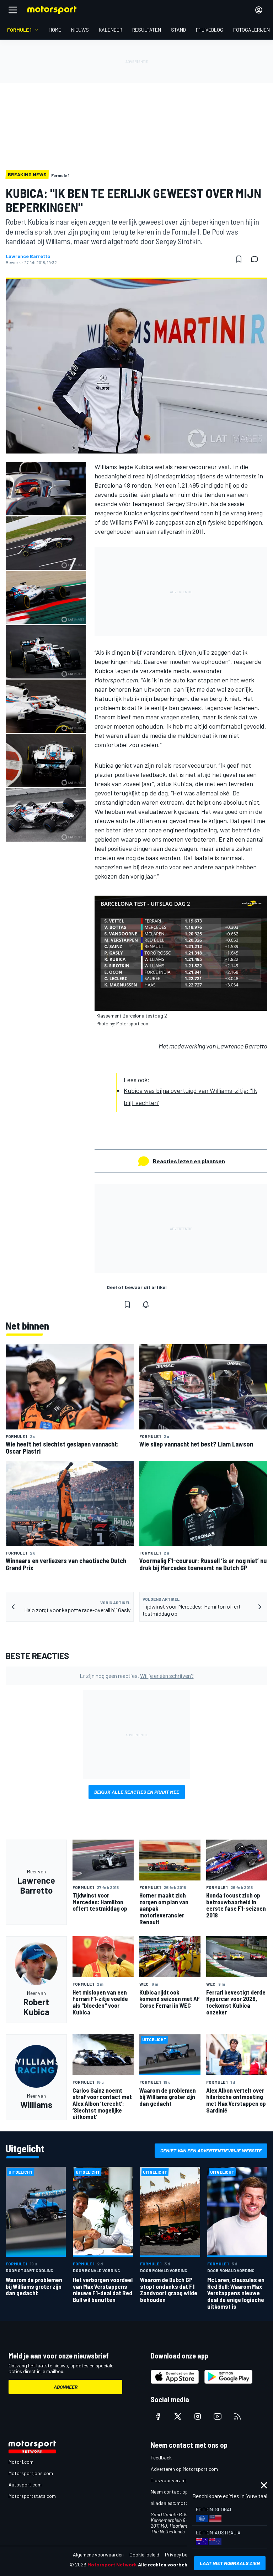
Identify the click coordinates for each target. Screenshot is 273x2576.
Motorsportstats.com (32, 2496)
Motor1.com (21, 2462)
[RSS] (237, 2416)
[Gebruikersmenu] (259, 10)
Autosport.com (25, 2484)
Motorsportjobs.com (31, 2473)
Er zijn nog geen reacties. (137, 1676)
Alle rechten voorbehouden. (171, 2564)
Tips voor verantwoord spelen (183, 2480)
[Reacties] (257, 259)
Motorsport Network (112, 2564)
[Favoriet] (239, 259)
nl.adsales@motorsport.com (182, 2503)
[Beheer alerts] (146, 1304)
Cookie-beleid (144, 2554)
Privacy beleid (180, 2554)
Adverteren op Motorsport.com (184, 2469)
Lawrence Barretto (28, 256)
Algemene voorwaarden (98, 2554)
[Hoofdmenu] (13, 10)
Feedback (161, 2457)
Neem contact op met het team (184, 2492)
